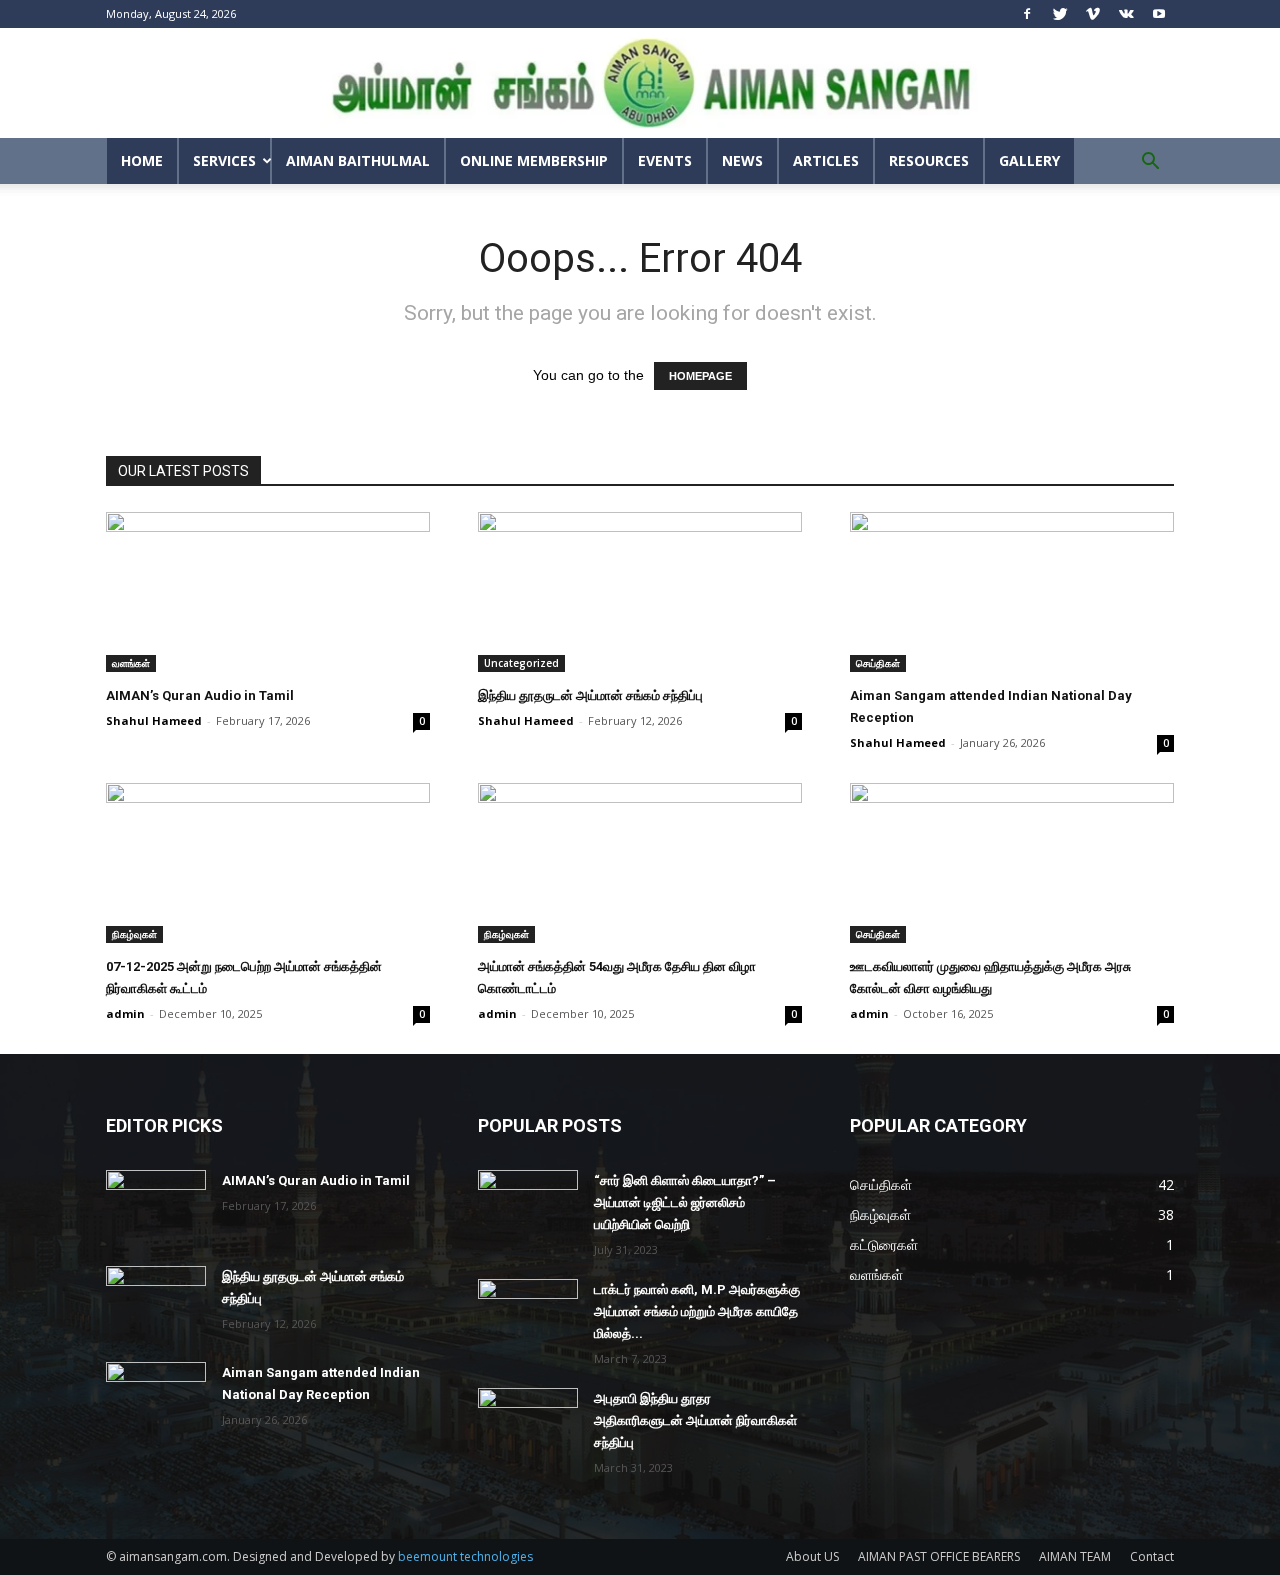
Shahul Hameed (154, 720)
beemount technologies (465, 1556)
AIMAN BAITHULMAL (358, 160)
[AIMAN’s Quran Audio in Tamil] (268, 592)
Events (665, 160)
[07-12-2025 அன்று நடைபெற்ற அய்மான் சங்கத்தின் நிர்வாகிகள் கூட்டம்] (268, 863)
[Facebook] (1027, 14)
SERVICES (224, 160)
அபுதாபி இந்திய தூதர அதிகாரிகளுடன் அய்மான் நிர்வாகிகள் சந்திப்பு (695, 1420)
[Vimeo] (1093, 14)
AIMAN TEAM (1075, 1556)
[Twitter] (1060, 14)
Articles (826, 160)
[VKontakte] (1126, 14)
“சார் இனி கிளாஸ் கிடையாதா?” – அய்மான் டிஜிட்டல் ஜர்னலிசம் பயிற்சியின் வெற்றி (685, 1202)
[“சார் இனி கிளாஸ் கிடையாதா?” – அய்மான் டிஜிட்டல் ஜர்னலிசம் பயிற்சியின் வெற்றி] (528, 1205)
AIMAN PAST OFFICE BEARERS (939, 1556)
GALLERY (1029, 160)
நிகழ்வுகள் (134, 934)
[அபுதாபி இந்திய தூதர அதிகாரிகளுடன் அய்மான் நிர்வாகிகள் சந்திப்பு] (528, 1423)
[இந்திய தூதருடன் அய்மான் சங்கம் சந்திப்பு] (640, 592)
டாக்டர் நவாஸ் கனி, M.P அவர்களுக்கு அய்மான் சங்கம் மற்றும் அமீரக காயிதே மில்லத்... (697, 1311)
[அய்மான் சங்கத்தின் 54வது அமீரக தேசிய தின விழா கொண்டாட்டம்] (640, 863)
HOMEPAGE (700, 376)
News (742, 160)
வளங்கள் (131, 663)
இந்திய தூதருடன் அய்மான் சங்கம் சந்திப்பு (590, 695)
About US (812, 1556)
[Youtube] (1159, 14)
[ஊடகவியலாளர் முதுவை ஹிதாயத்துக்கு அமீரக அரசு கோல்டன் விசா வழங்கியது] (1012, 863)
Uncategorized (521, 663)
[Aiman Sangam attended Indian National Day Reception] (1012, 592)
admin (125, 1013)
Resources (929, 160)
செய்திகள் (878, 663)
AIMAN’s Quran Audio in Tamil (200, 695)
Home (142, 160)
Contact (1152, 1556)
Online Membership (534, 160)
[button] (1150, 163)
